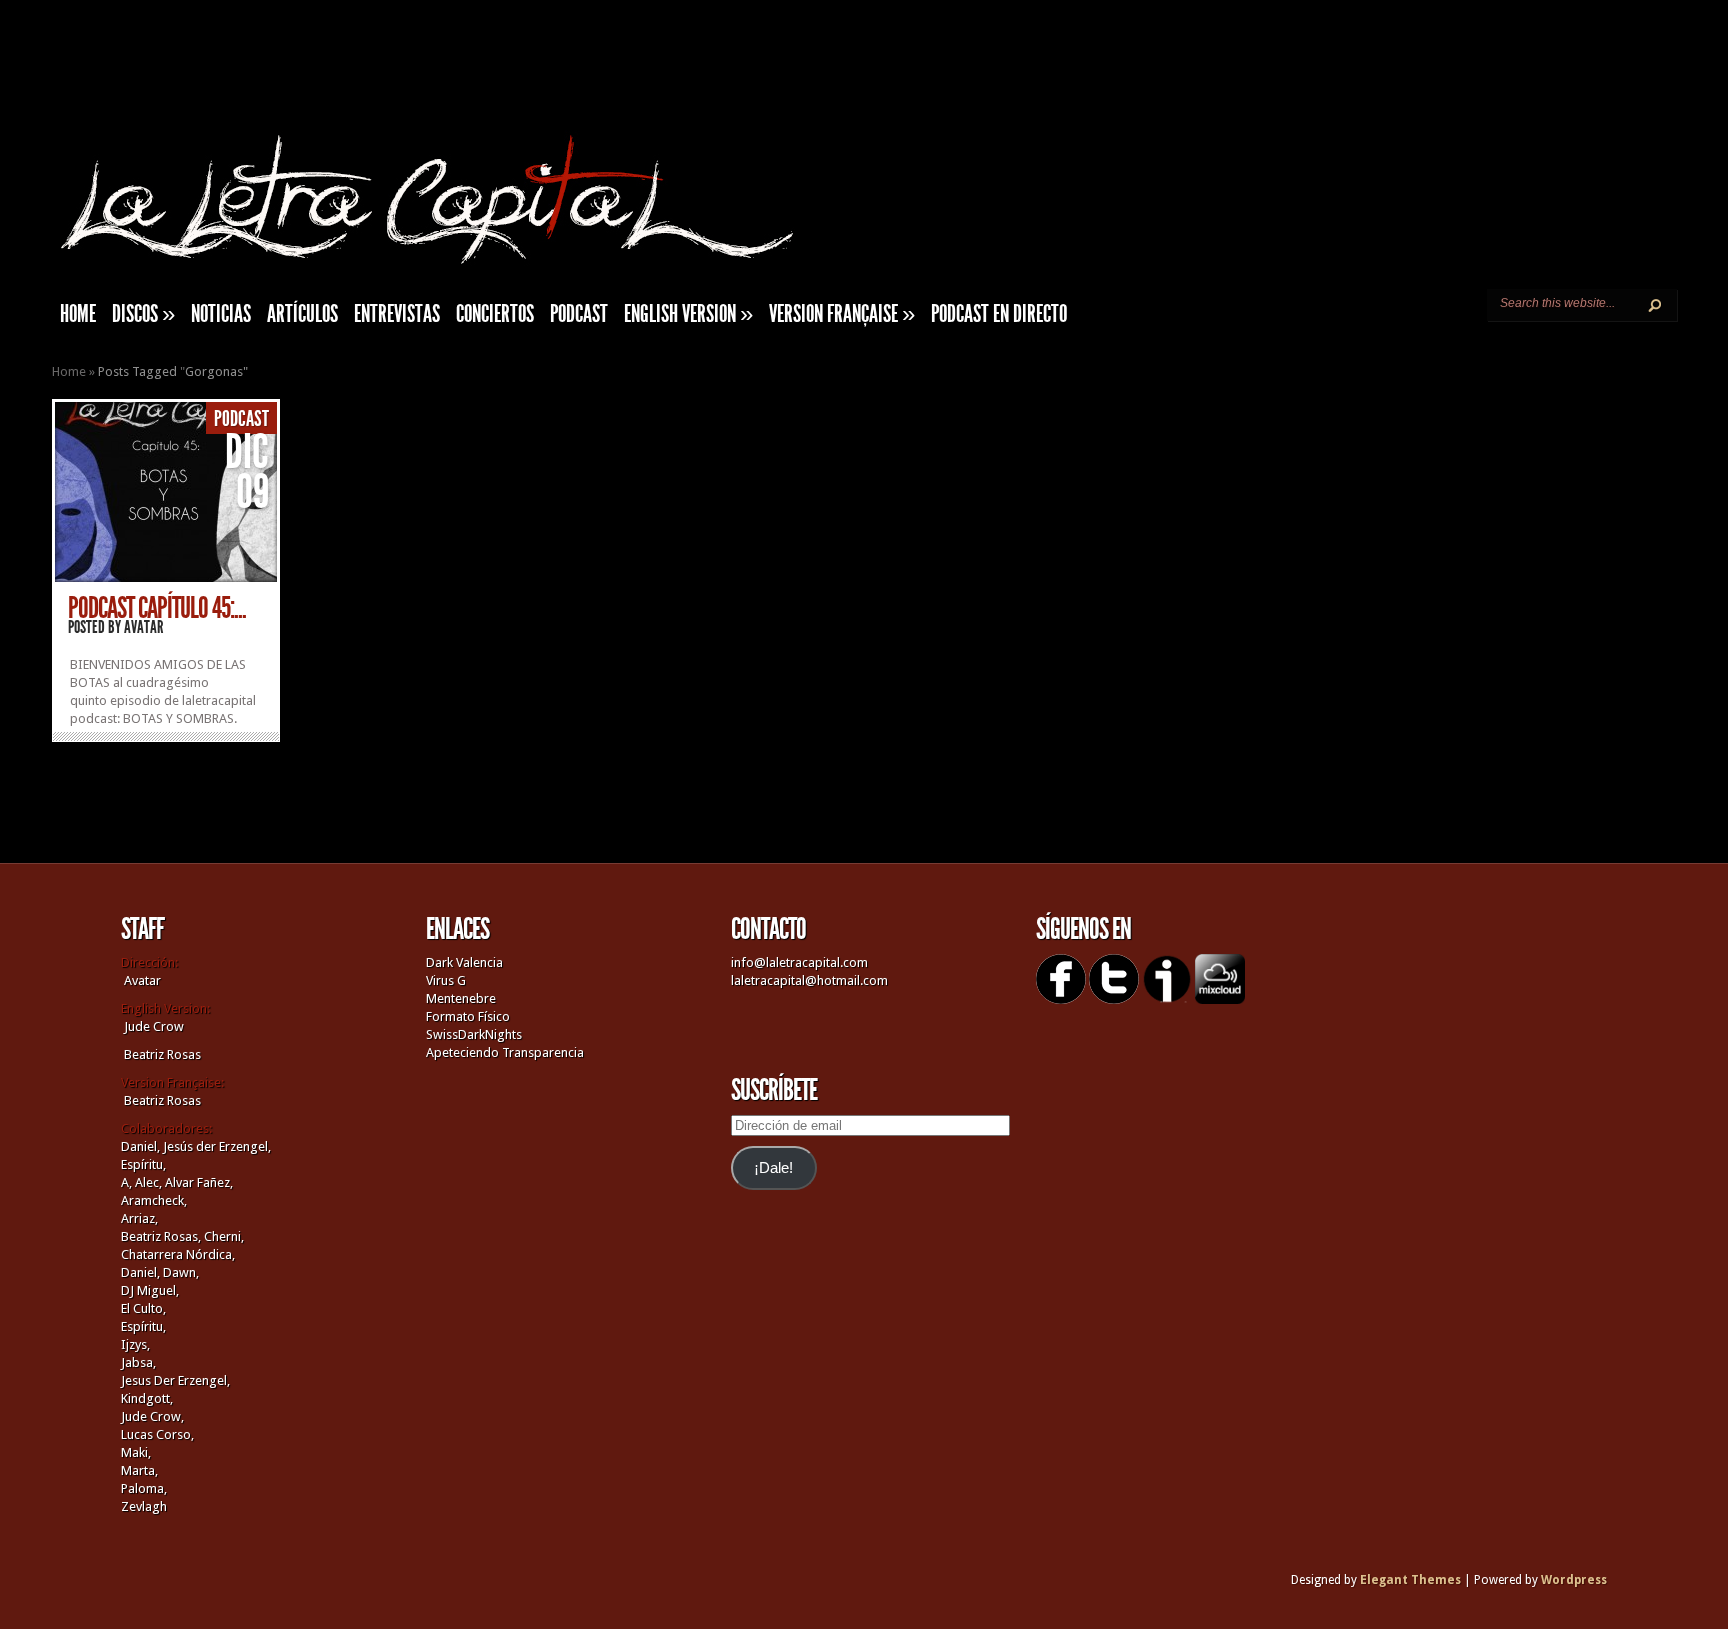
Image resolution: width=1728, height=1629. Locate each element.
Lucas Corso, (157, 1434)
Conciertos (495, 314)
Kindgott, (147, 1398)
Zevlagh (144, 1506)
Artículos (302, 314)
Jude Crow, (152, 1416)
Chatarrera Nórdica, (178, 1254)
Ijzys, (135, 1344)
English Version (688, 314)
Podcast (579, 314)
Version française (842, 314)
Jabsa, (138, 1362)
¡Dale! (773, 1168)
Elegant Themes (1410, 1580)
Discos (143, 314)
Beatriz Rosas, (162, 1236)
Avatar (144, 627)
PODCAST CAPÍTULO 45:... (157, 608)
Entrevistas (397, 314)
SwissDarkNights (474, 1034)
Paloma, (144, 1488)
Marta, (139, 1470)
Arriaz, (139, 1218)
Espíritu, (143, 1164)
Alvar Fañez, (199, 1182)
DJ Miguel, (150, 1290)
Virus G (446, 980)
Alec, (148, 1182)
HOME (78, 314)
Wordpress (1574, 1580)
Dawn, (179, 1272)
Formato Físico (468, 1016)
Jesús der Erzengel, (217, 1146)
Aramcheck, (154, 1200)
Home (69, 371)
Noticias (221, 314)
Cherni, (224, 1236)
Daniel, (140, 1146)
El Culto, (143, 1308)
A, (126, 1182)
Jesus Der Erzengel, (175, 1380)
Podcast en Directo (999, 314)
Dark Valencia (464, 962)
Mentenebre (461, 998)
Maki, (136, 1452)
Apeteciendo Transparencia (505, 1052)
